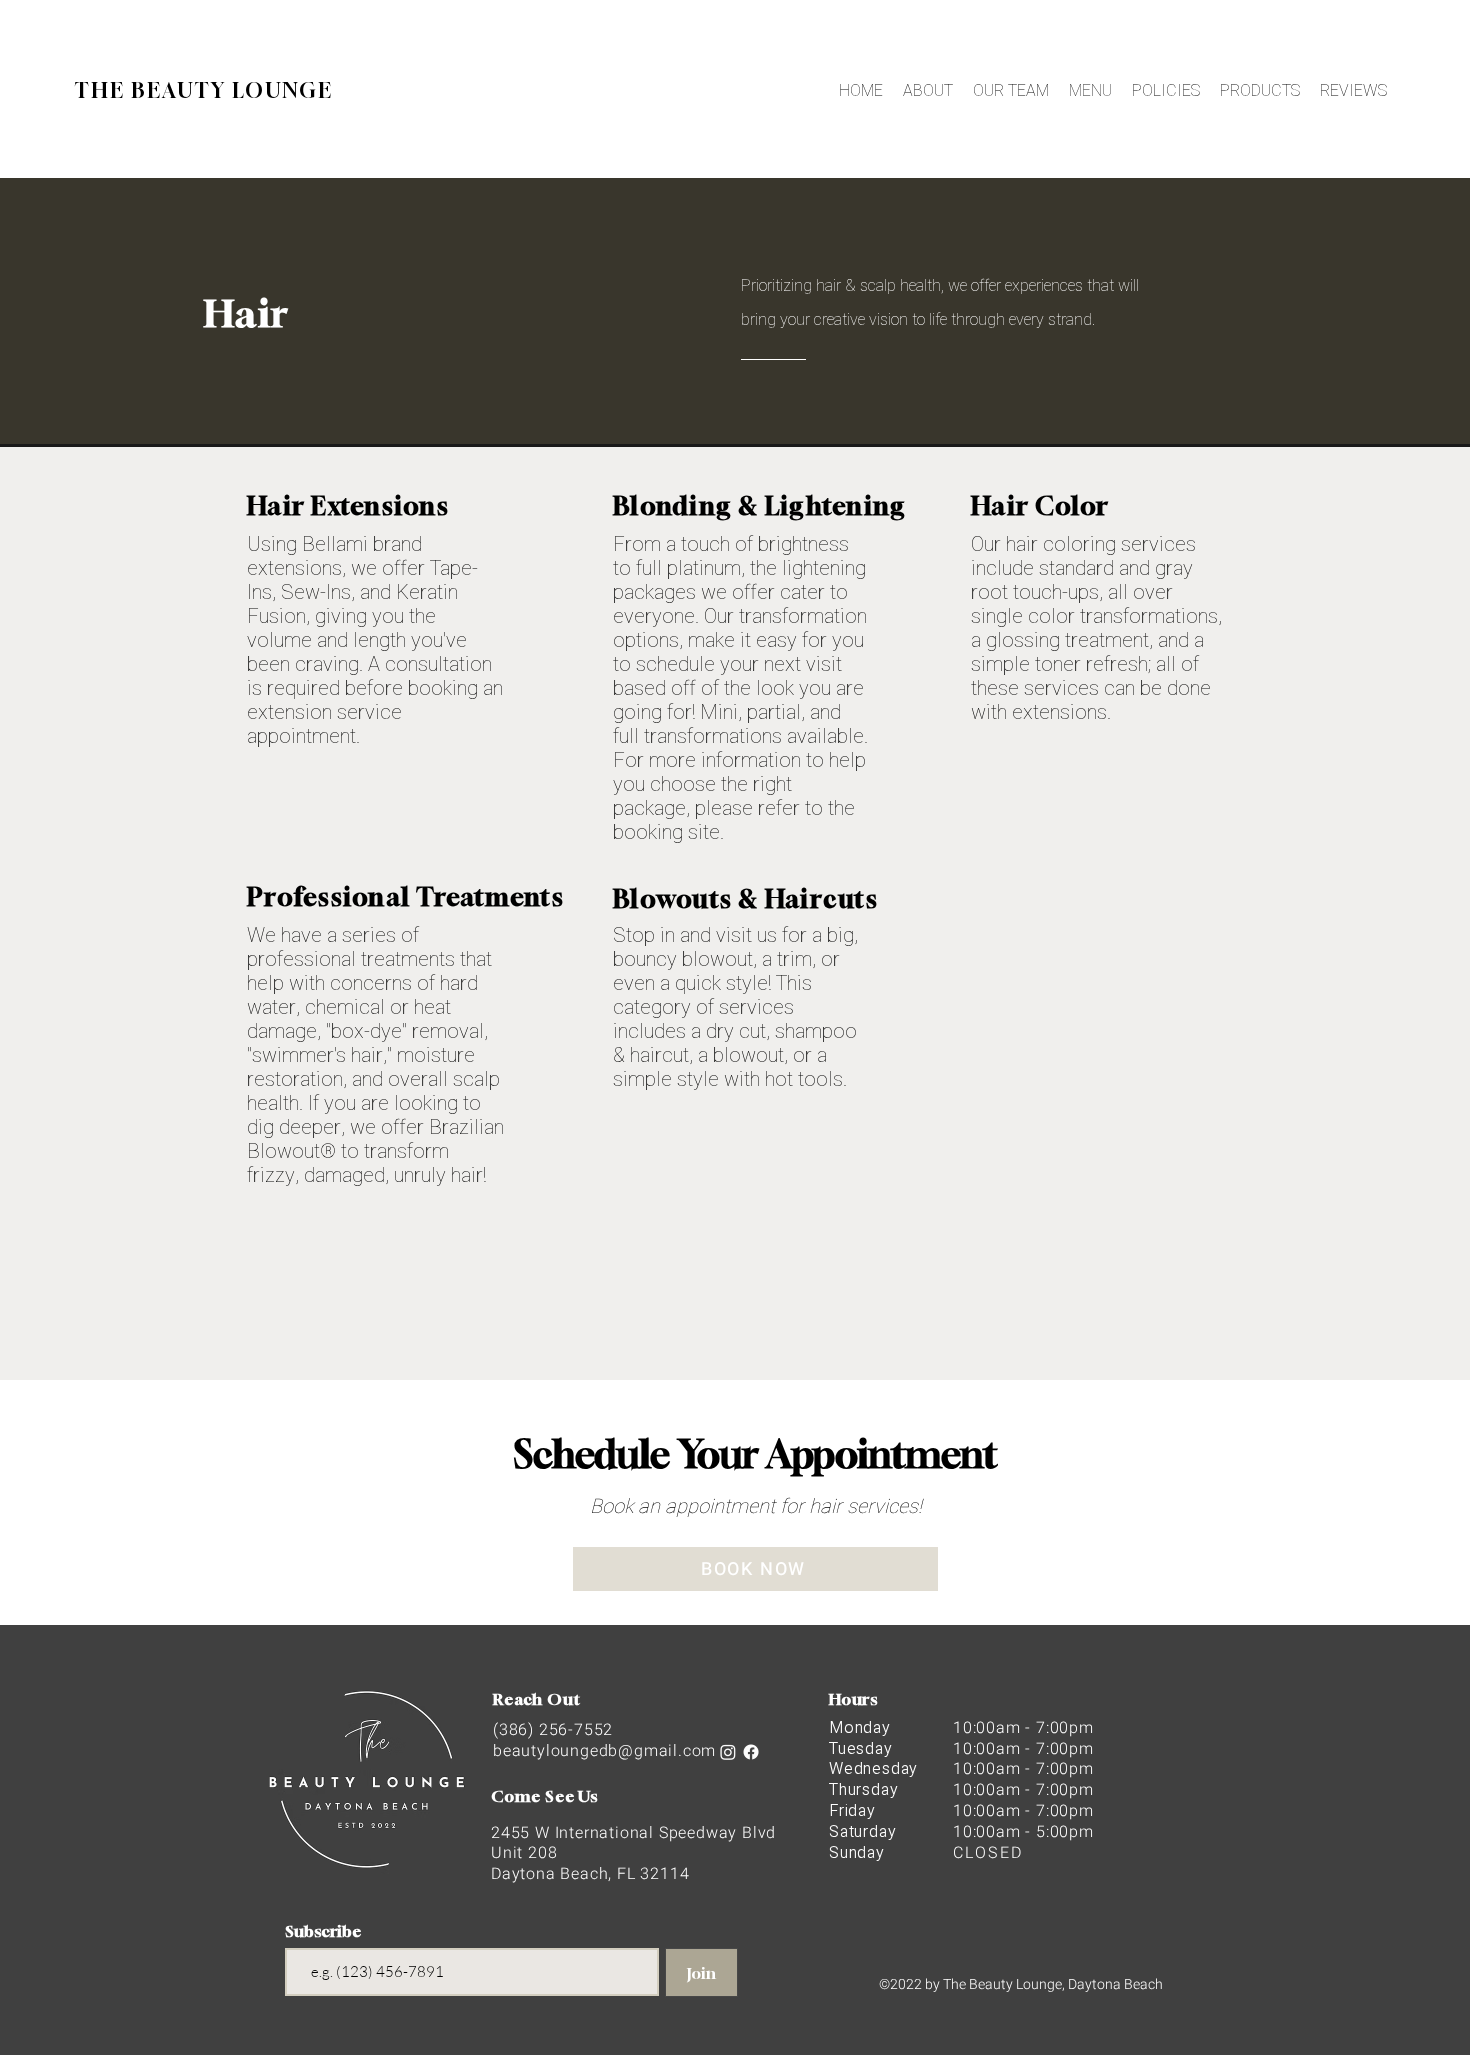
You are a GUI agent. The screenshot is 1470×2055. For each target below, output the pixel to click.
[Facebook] (751, 1752)
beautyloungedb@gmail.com (604, 1751)
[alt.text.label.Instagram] (728, 1752)
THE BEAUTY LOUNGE (204, 90)
